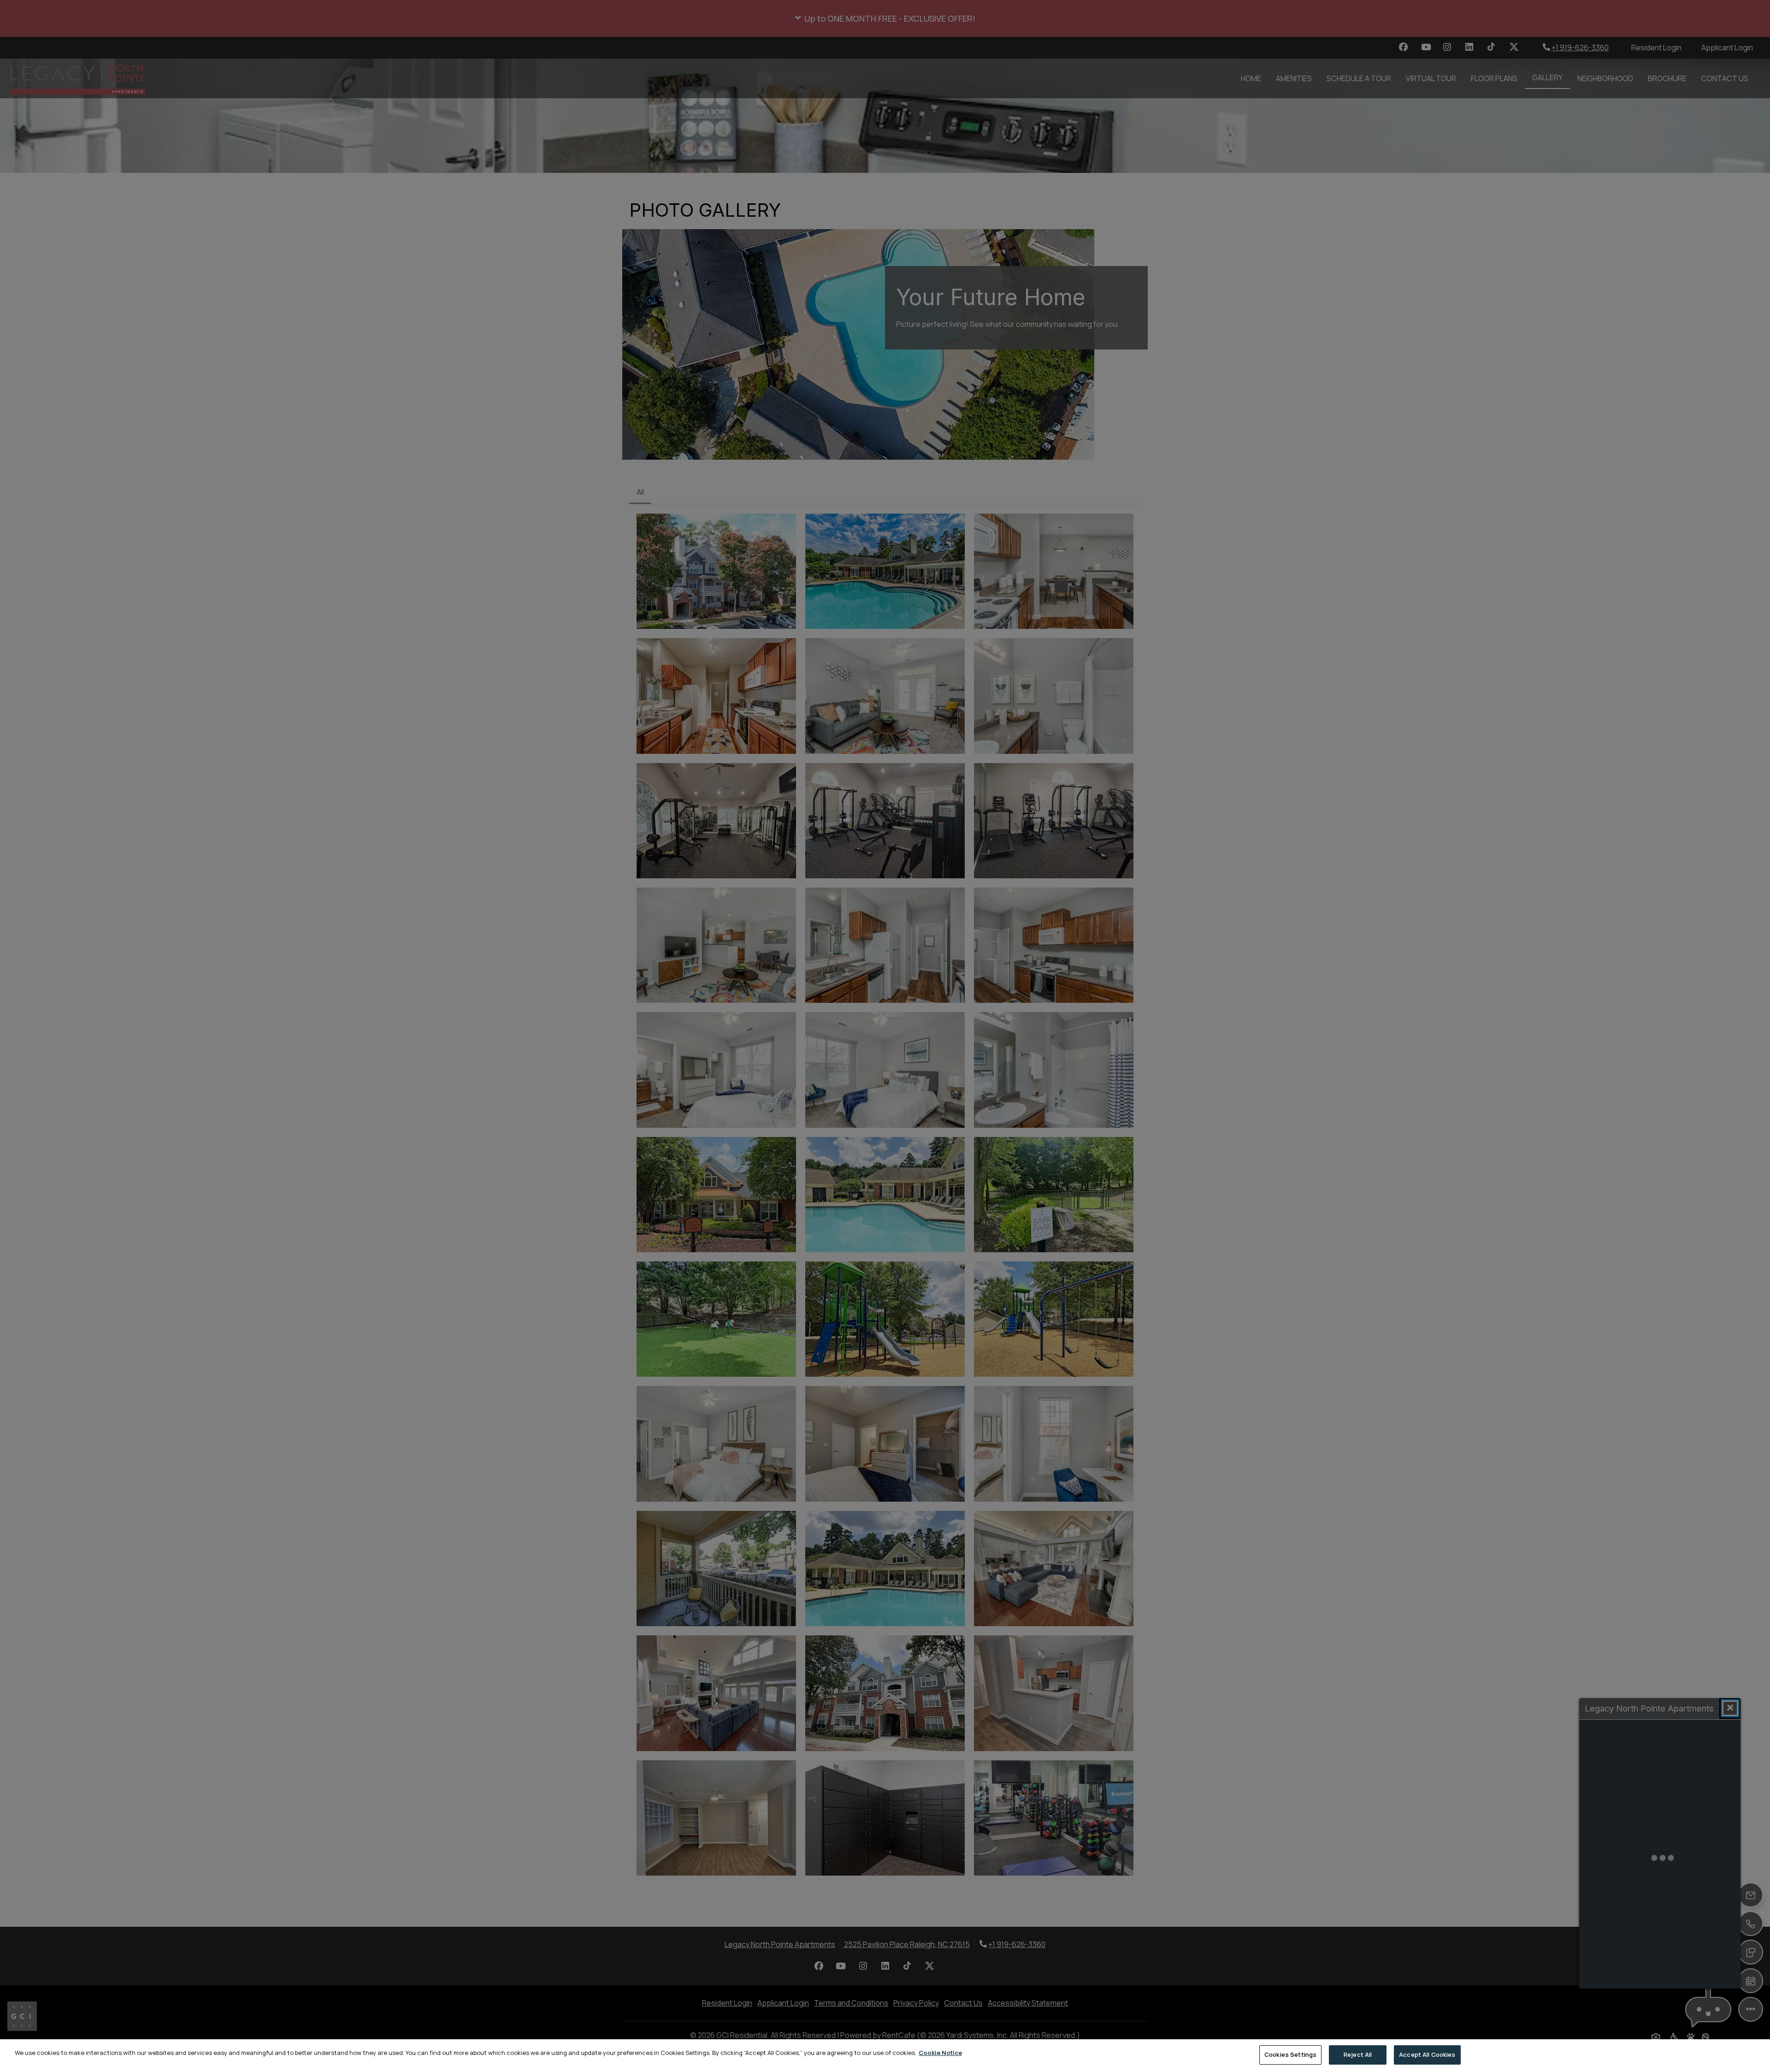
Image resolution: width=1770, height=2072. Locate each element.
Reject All (1358, 2054)
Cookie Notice (940, 2053)
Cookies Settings (1290, 2054)
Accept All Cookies (1427, 2054)
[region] (885, 2056)
